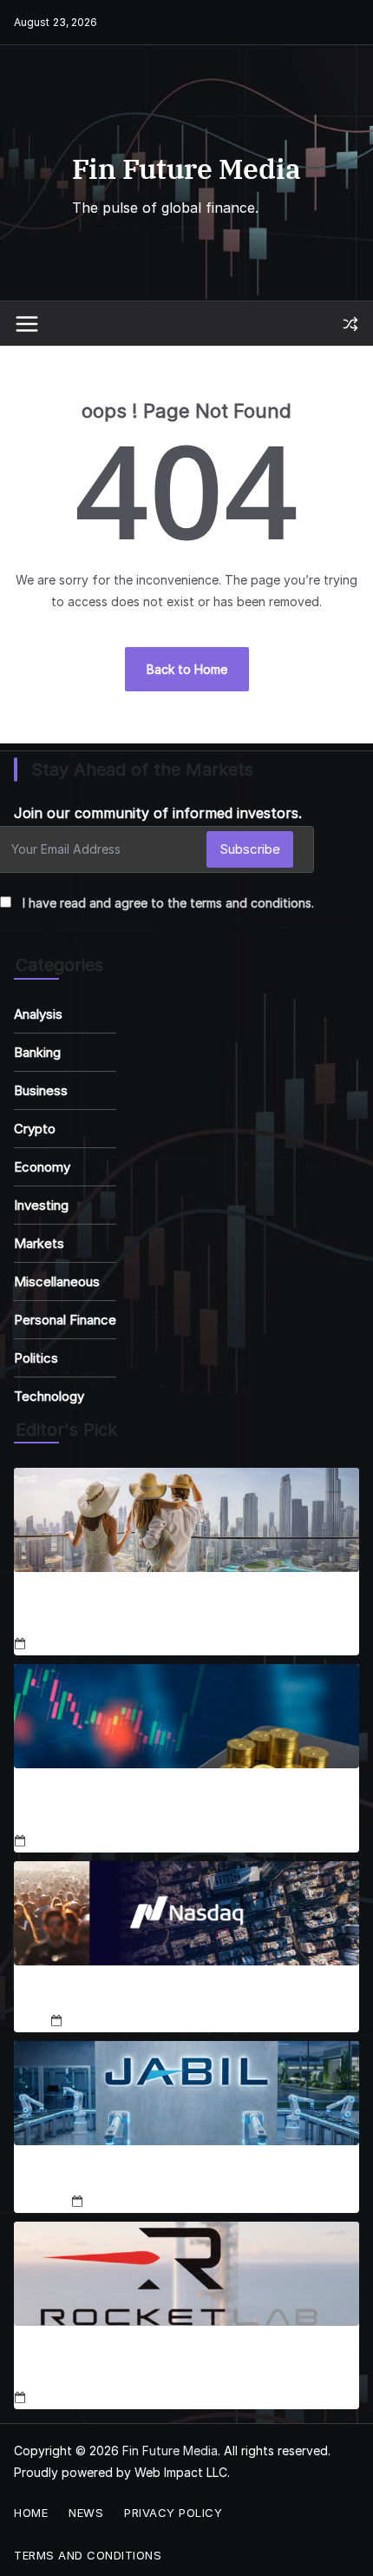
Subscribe (250, 849)
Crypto (35, 1129)
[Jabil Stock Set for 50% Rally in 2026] (186, 2093)
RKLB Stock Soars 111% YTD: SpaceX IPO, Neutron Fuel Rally (178, 2364)
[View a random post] (350, 324)
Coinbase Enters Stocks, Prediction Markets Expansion (157, 1807)
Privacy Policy (173, 2513)
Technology (49, 1396)
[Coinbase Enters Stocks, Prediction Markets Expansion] (186, 1716)
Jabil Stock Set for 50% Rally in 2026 (186, 2175)
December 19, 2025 (142, 2201)
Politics (36, 1358)
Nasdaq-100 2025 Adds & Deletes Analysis (186, 1995)
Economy (42, 1167)
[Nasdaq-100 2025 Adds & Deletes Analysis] (186, 1913)
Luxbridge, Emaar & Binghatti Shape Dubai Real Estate (169, 1610)
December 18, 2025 (85, 1645)
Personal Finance (65, 1320)
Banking (37, 1052)
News (86, 2513)
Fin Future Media (186, 168)
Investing (41, 1205)
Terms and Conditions (88, 2555)
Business (41, 1090)
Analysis (38, 1014)
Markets (39, 1243)
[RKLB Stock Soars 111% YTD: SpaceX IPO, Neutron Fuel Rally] (186, 2274)
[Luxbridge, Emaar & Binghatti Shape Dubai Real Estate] (186, 1520)
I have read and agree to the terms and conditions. (168, 903)
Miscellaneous (57, 1281)
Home (31, 2513)
